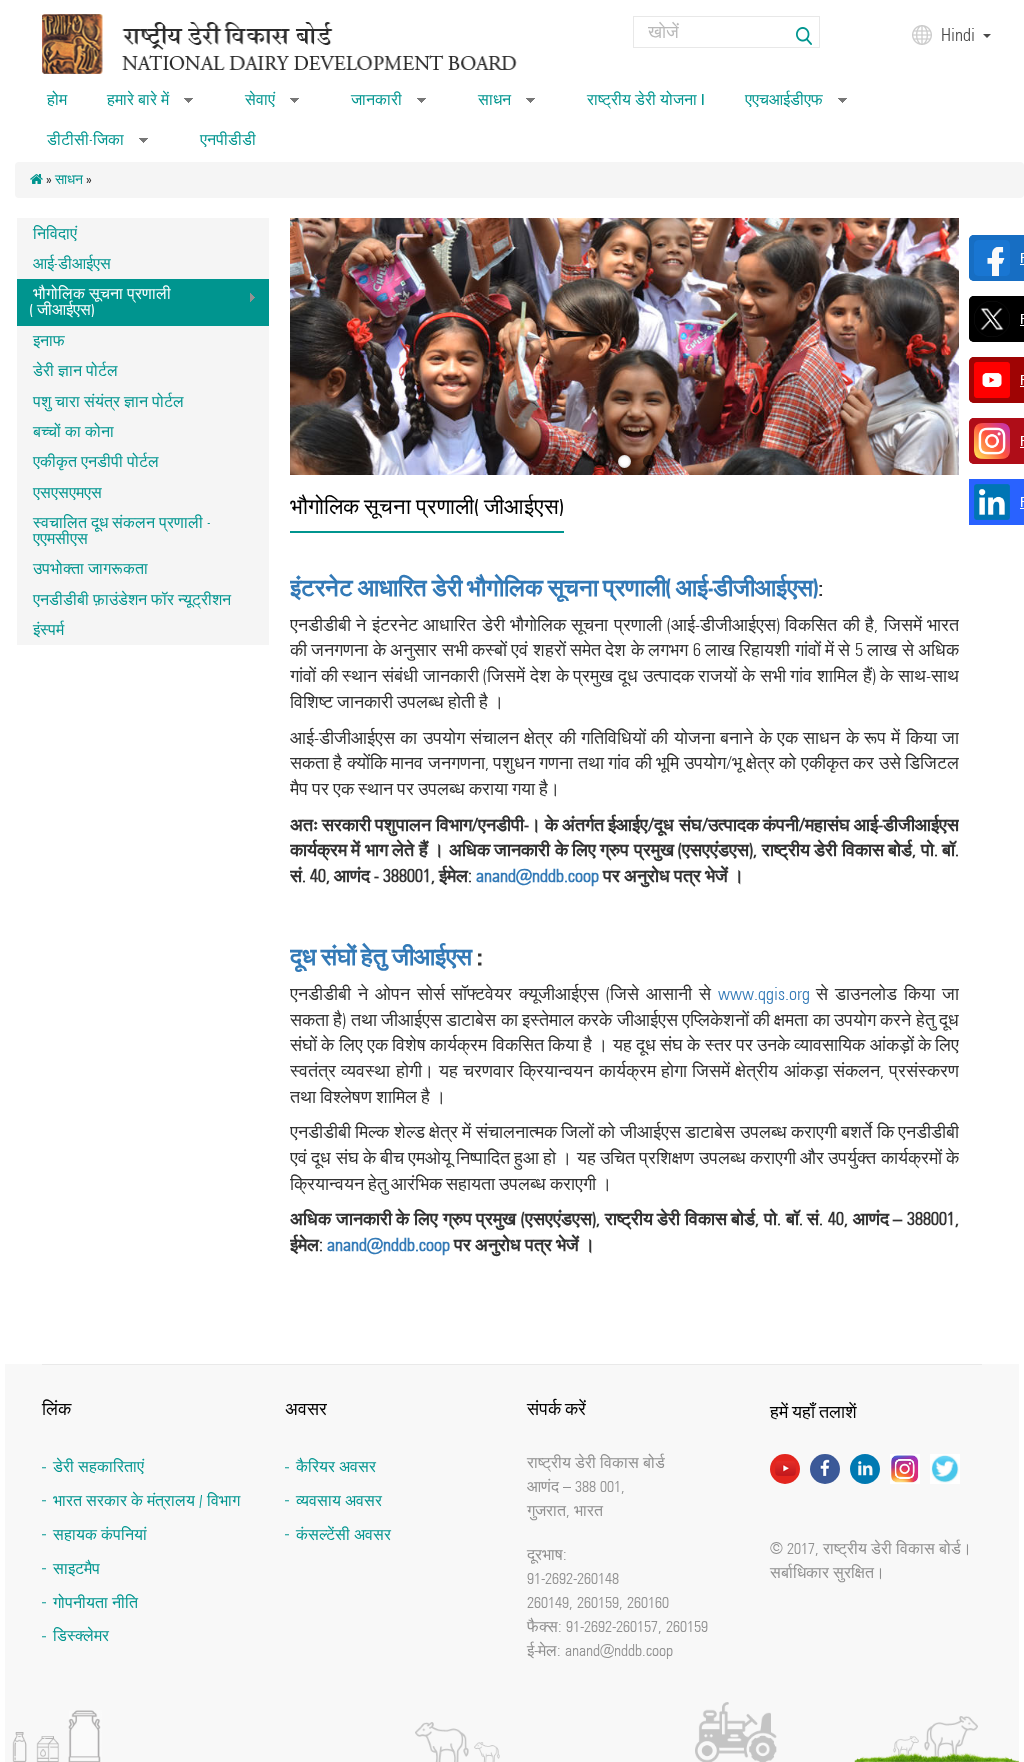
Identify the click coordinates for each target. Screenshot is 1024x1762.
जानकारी (388, 106)
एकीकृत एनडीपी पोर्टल (96, 461)
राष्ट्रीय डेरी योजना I (646, 99)
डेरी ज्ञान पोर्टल (75, 370)
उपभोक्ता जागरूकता (90, 568)
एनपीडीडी (228, 139)
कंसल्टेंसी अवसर (343, 1534)
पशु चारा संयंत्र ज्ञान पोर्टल (108, 401)
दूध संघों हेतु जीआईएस (381, 957)
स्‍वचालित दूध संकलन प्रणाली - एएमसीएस (122, 530)
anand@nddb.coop (537, 875)
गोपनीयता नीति (95, 1602)
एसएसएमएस (67, 492)
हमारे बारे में (150, 106)
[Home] (309, 43)
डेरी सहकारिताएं (98, 1466)
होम (57, 99)
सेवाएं (272, 106)
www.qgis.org (764, 993)
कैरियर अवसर (336, 1466)
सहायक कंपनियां (100, 1534)
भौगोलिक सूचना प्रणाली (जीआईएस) (94, 301)
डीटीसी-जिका (97, 146)
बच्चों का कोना (73, 431)
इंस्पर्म (48, 629)
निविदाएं (55, 233)
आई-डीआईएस (72, 263)
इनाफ (49, 340)
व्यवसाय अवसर (339, 1500)
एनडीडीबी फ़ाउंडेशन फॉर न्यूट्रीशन (132, 599)
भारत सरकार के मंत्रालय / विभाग (146, 1500)
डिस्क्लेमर (81, 1635)
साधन (506, 106)
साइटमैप (76, 1568)
